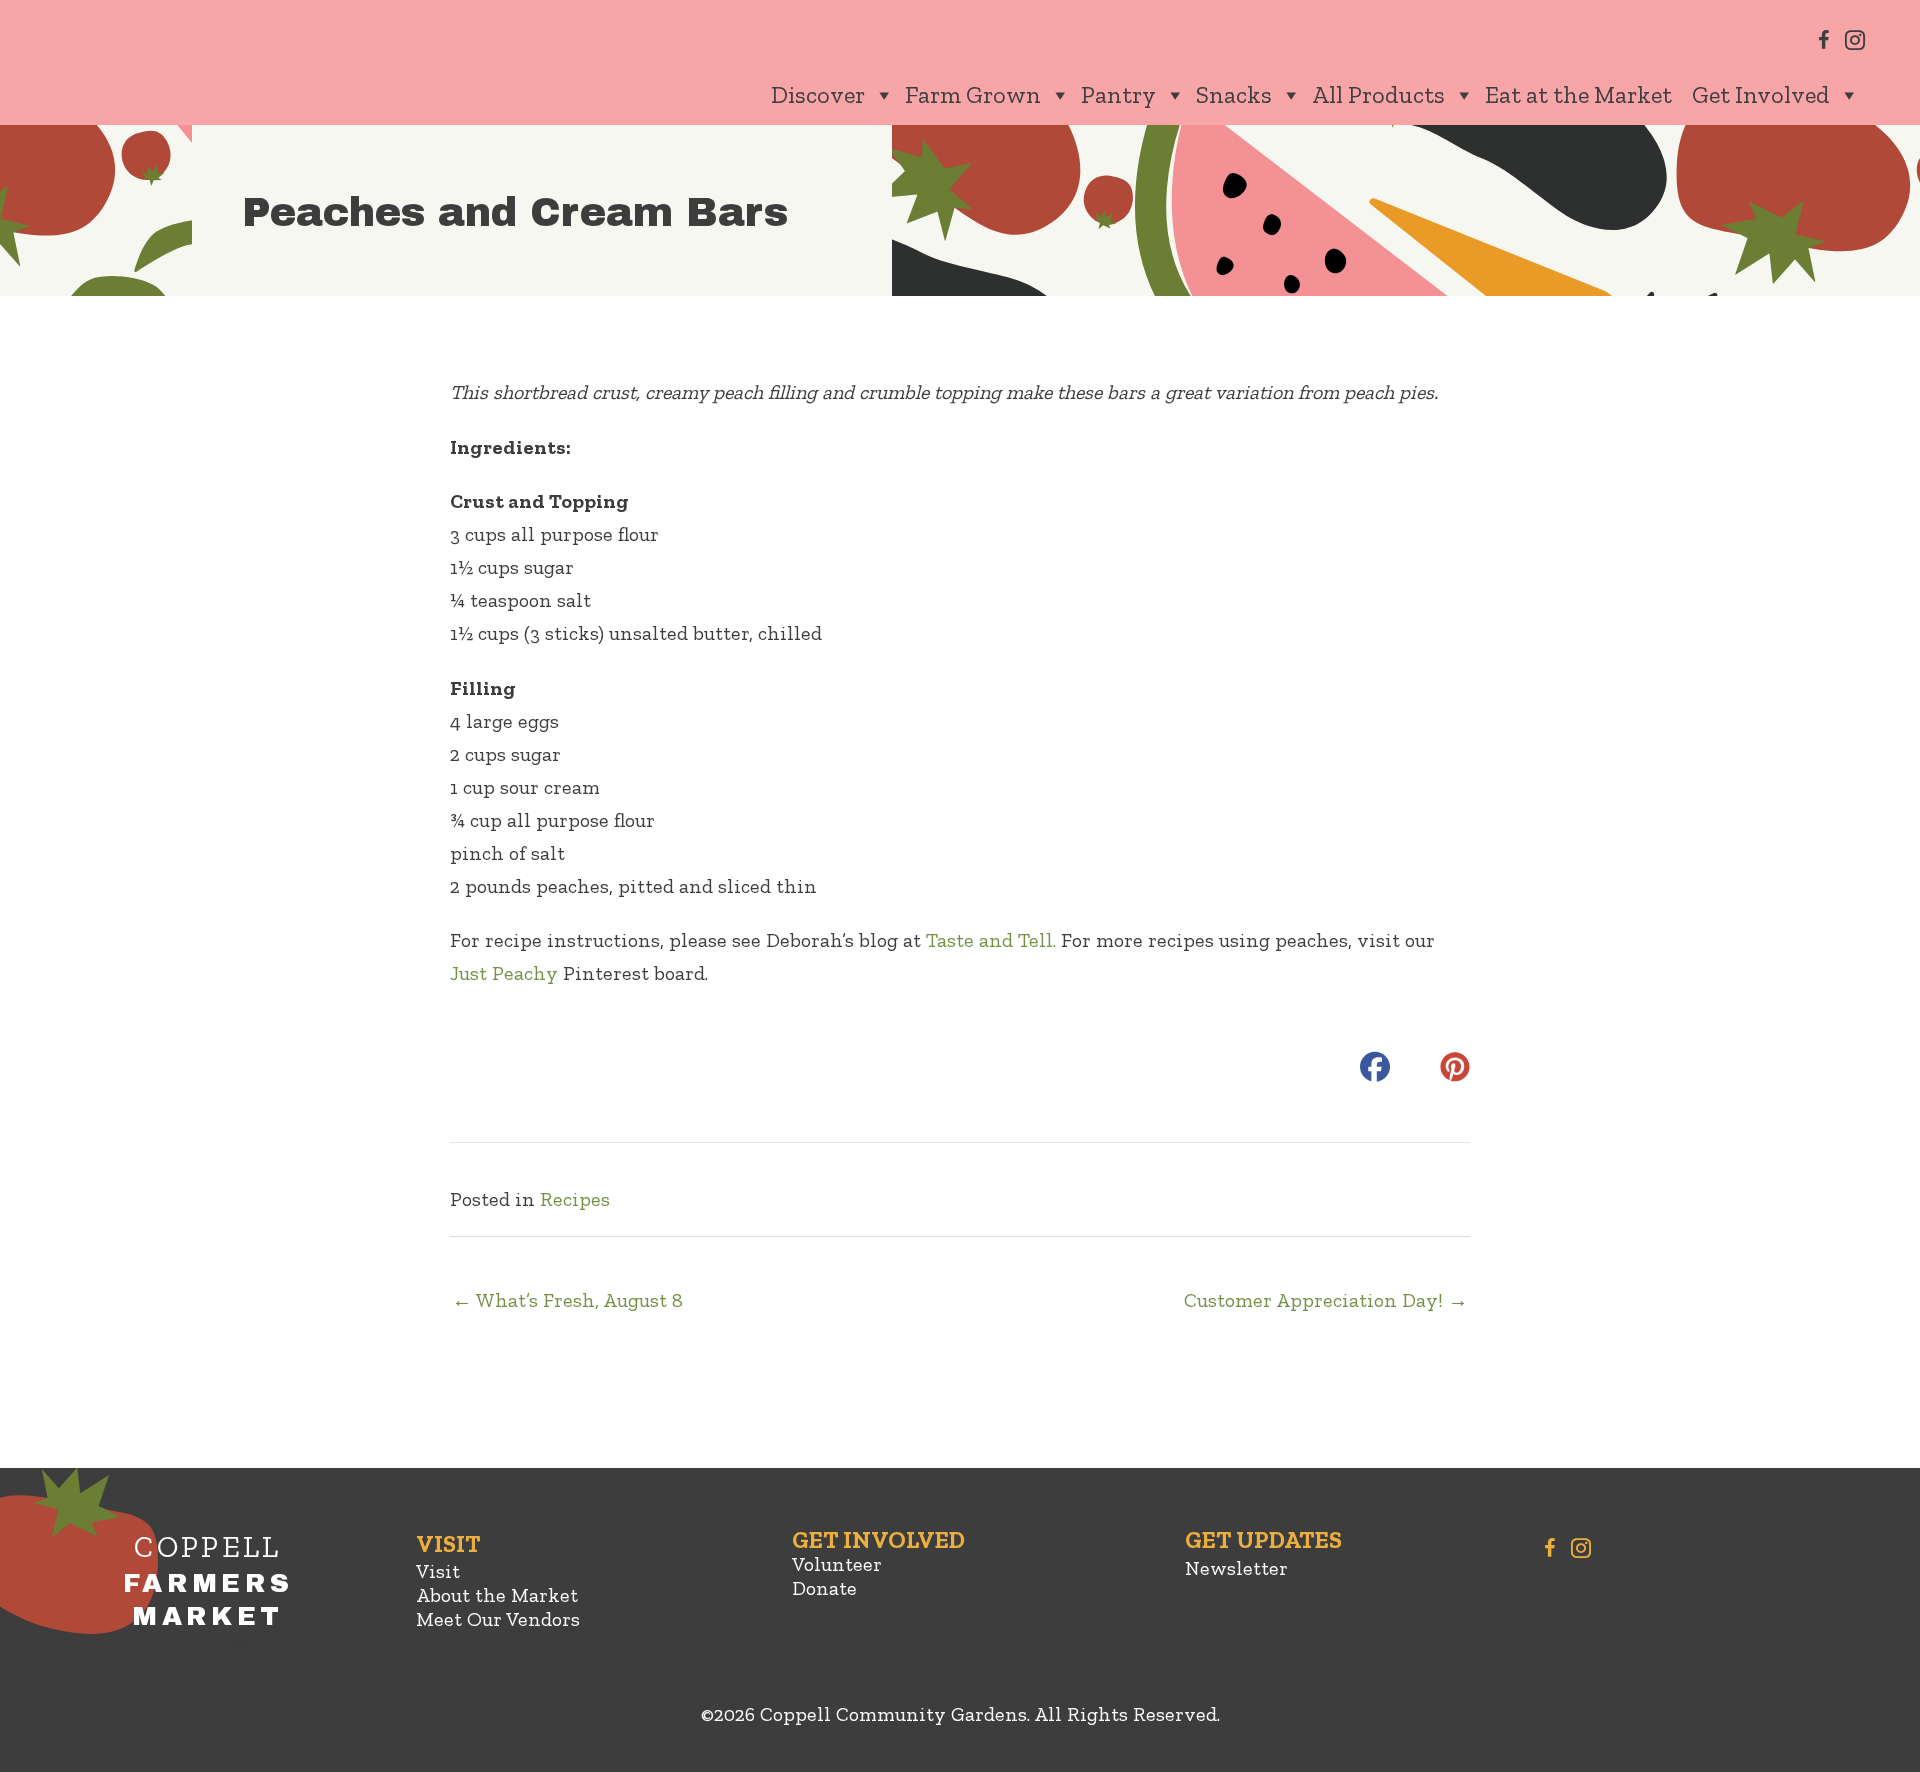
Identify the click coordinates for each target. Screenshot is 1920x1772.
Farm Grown (973, 94)
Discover (818, 94)
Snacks (1234, 94)
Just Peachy (506, 973)
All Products (1378, 94)
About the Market (497, 1595)
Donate (824, 1588)
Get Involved (1761, 94)
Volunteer (837, 1564)
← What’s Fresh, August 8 (567, 1300)
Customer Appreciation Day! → (1326, 1300)
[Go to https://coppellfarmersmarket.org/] (208, 1603)
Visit (438, 1571)
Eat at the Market (1578, 94)
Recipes (575, 1199)
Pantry (1118, 94)
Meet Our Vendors (498, 1619)
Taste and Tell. (991, 940)
